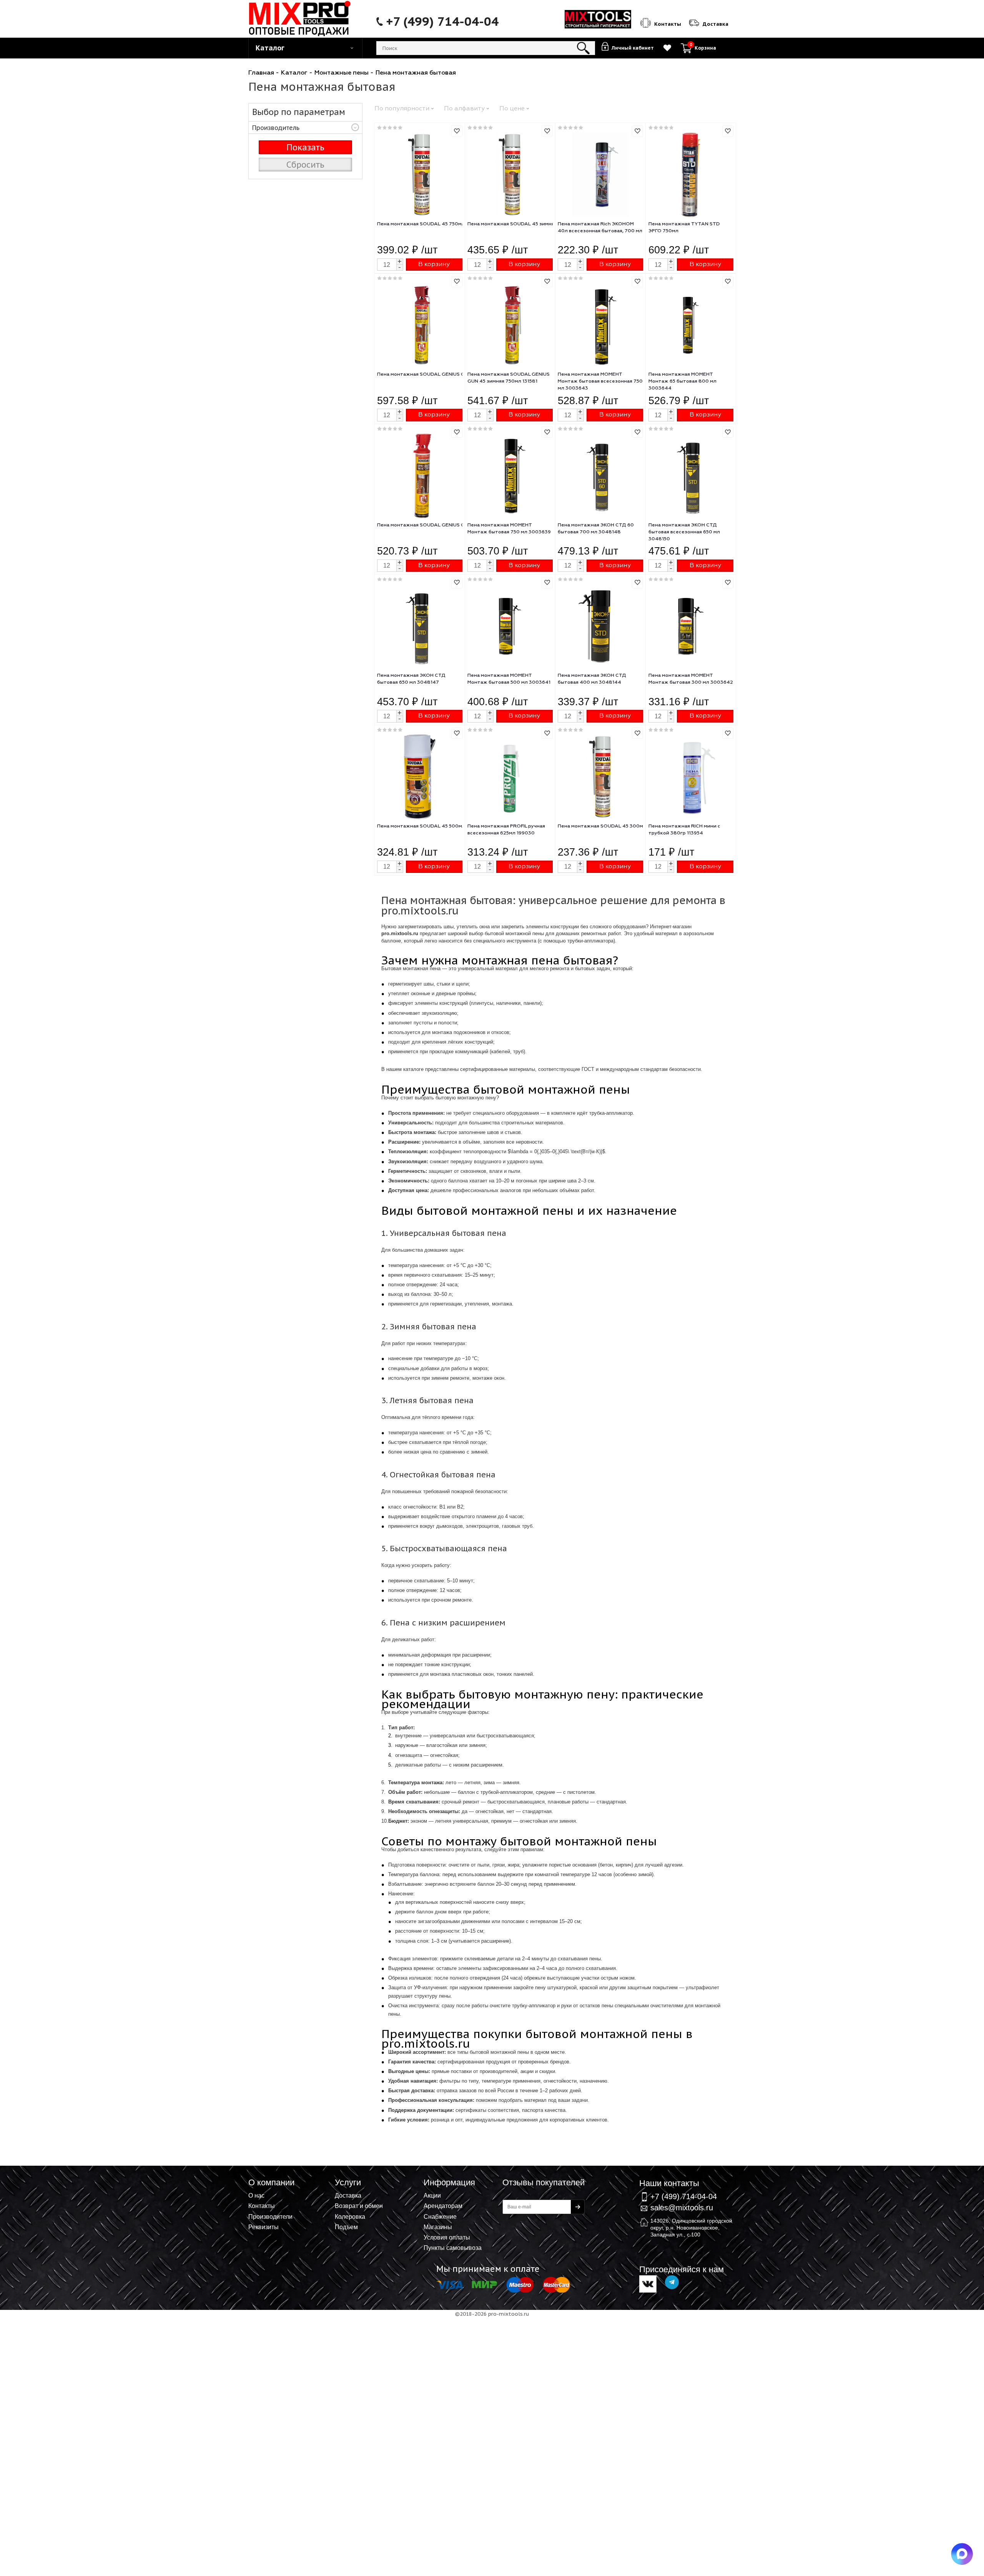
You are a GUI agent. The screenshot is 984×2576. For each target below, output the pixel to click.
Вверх (940, 2191)
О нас (256, 2195)
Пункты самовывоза (453, 2248)
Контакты (262, 2206)
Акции (432, 2195)
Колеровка (350, 2216)
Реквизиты (263, 2227)
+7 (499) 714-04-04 (442, 22)
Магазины (438, 2227)
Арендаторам (443, 2206)
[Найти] (583, 48)
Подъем (346, 2227)
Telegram (672, 2282)
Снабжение (440, 2216)
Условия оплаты (447, 2237)
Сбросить (305, 165)
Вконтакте (648, 2284)
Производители (270, 2216)
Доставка (348, 2195)
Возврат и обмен (359, 2206)
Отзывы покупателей (544, 2182)
